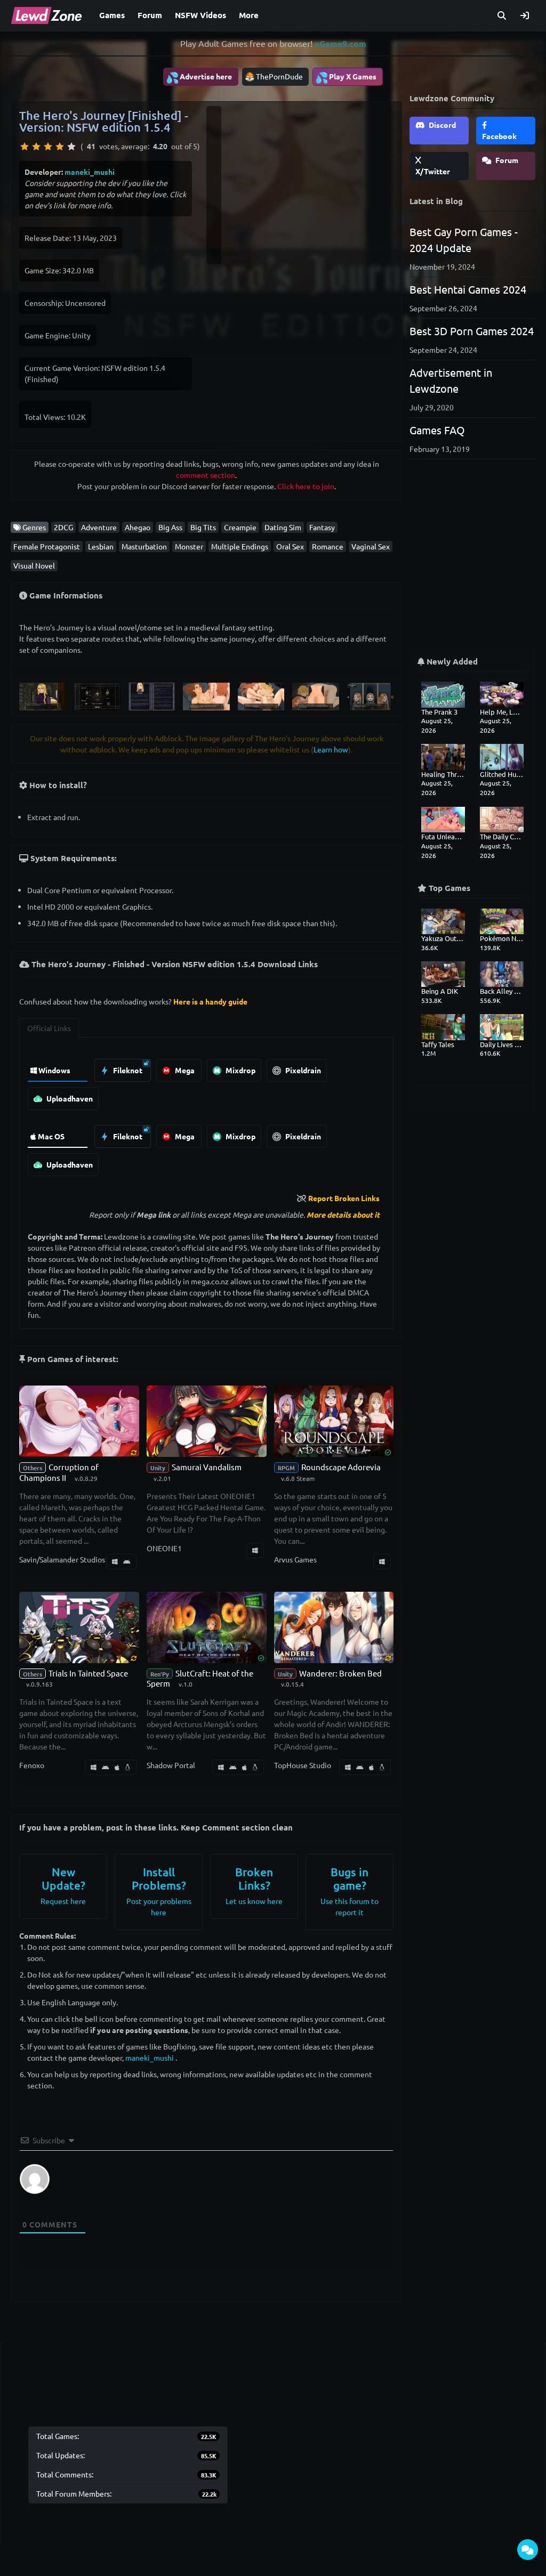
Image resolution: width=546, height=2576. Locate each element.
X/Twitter (433, 171)
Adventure (99, 527)
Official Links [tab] (49, 1028)
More (249, 15)
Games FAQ (437, 430)
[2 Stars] (36, 147)
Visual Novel (34, 565)
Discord (441, 125)
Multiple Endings (240, 546)
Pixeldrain (302, 1070)
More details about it (343, 1214)
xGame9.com (340, 43)
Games (112, 15)
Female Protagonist (47, 546)
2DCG (63, 527)
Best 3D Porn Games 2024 (472, 331)
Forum (150, 15)
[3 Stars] (48, 147)
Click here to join (306, 486)
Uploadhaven (69, 1098)
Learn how (331, 749)
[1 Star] (25, 147)
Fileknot (127, 1070)
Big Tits (203, 527)
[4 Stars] (60, 147)
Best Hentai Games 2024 (468, 289)
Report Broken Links (344, 1198)
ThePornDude (279, 76)
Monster (189, 546)
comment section (206, 475)
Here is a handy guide (210, 1001)
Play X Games (346, 77)
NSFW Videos (200, 15)
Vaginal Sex (371, 546)
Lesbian (101, 546)
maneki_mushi (90, 172)
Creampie (240, 527)
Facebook (499, 136)
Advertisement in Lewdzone (451, 380)
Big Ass (170, 527)
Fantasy (322, 527)
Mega (184, 1070)
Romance (328, 546)
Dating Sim (283, 527)
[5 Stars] (71, 147)
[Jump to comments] (528, 2550)
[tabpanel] (206, 1115)
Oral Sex (290, 546)
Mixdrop (240, 1070)
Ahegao (138, 527)
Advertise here (199, 77)
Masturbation (144, 546)
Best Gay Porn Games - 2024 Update (464, 240)
